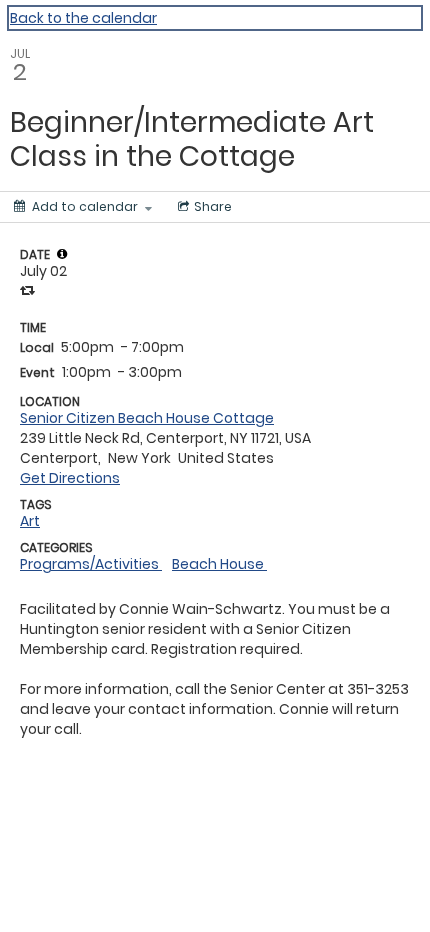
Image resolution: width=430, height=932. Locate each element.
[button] (62, 254)
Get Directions (70, 478)
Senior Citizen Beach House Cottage (147, 418)
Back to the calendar (83, 18)
